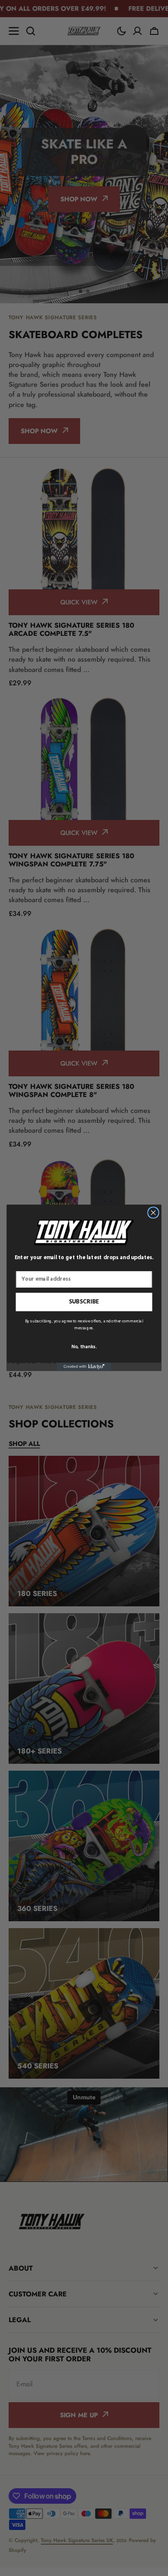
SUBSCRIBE (84, 1302)
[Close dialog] (153, 1213)
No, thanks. (84, 1347)
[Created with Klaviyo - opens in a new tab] (84, 1367)
